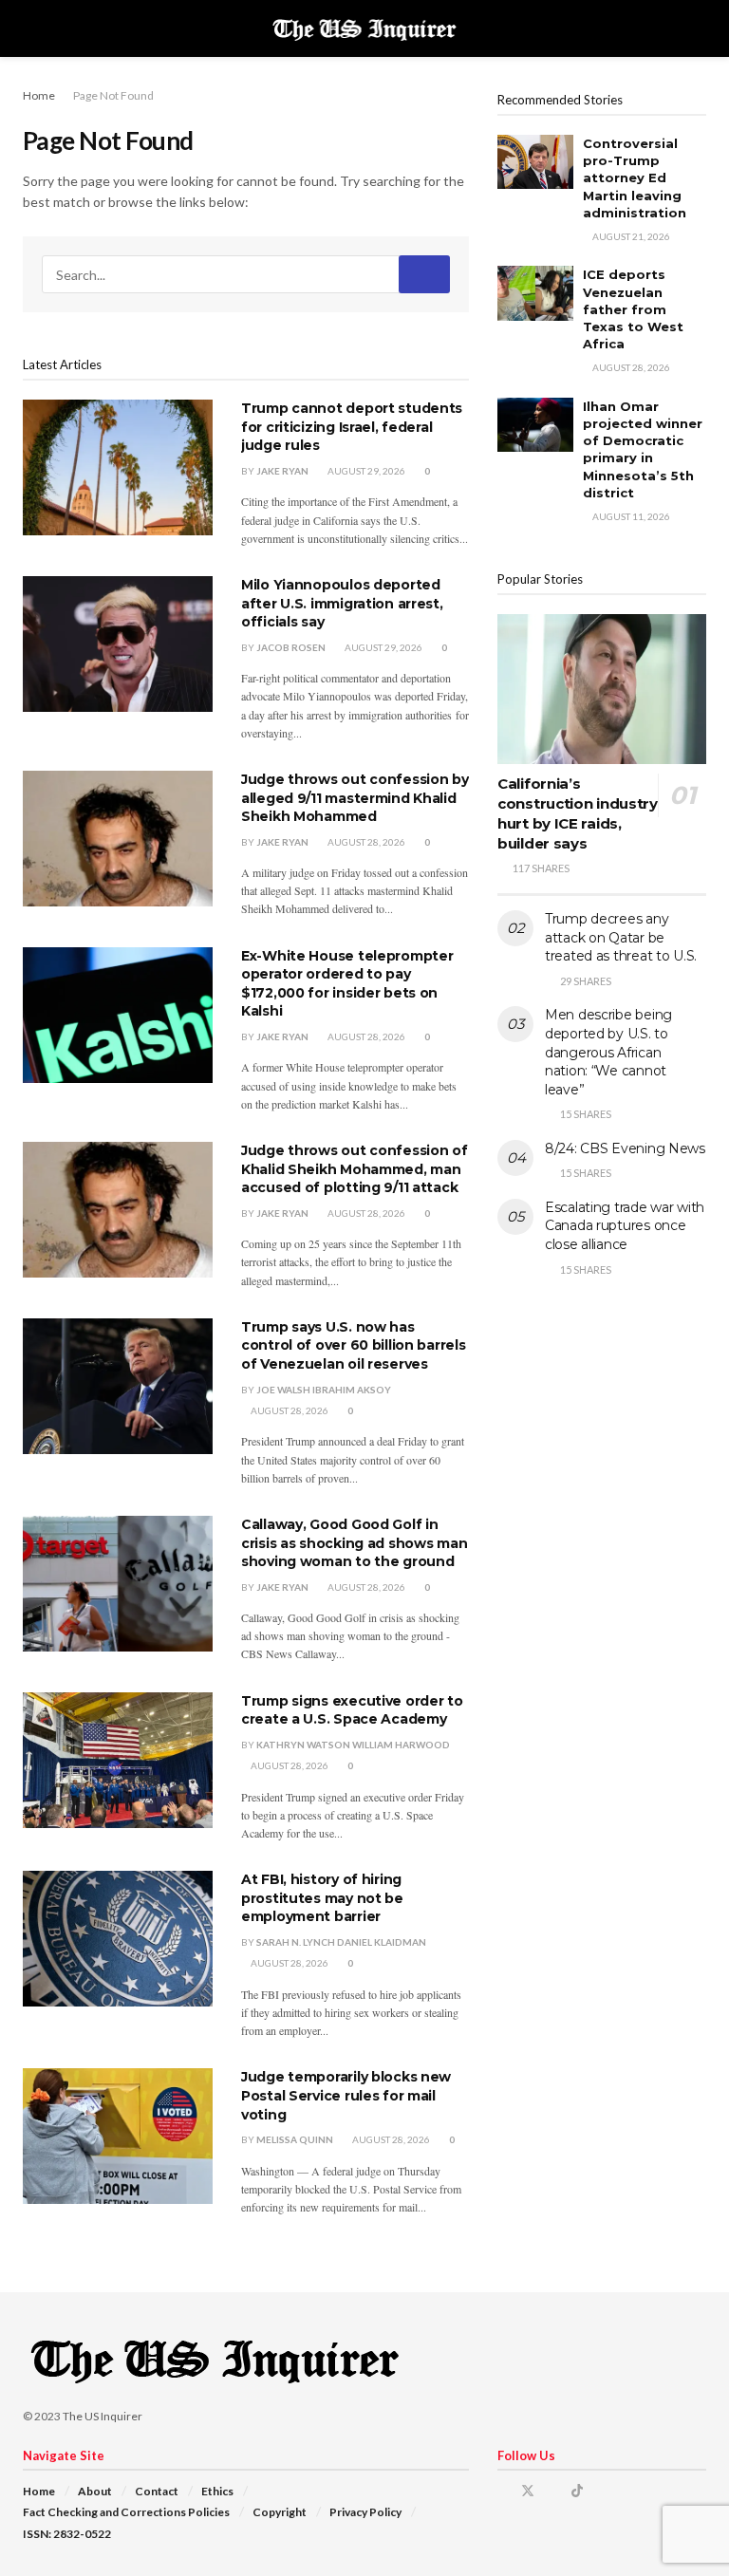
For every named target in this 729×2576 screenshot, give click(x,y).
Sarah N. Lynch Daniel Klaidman (341, 1942)
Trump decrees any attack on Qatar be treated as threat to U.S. (621, 937)
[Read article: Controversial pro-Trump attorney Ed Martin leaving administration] (535, 162)
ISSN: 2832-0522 (67, 2534)
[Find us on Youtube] (601, 2491)
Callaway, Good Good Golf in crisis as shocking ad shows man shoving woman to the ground (354, 1543)
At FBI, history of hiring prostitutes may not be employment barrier (322, 1898)
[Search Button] (698, 28)
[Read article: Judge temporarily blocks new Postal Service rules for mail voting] (118, 2136)
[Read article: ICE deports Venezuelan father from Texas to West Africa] (535, 293)
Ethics (217, 2491)
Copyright (280, 2512)
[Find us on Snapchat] (625, 2491)
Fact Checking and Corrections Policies (126, 2512)
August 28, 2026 (365, 842)
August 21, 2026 (630, 236)
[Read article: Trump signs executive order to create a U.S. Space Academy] (118, 1760)
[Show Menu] (31, 28)
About (95, 2491)
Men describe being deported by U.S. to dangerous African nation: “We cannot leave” (608, 1052)
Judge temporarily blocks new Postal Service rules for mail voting (346, 2095)
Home (39, 95)
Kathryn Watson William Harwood (353, 1745)
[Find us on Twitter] (528, 2491)
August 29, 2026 (365, 471)
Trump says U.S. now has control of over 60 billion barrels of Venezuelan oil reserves (353, 1345)
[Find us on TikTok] (577, 2491)
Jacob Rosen (291, 647)
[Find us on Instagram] (553, 2491)
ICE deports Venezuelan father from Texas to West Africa (633, 309)
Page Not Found (113, 95)
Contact (157, 2491)
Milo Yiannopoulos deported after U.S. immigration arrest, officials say (342, 603)
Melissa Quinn (295, 2139)
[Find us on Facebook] (503, 2491)
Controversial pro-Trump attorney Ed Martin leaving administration (635, 178)
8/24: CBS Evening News (625, 1148)
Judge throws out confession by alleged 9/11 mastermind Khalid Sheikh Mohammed (355, 798)
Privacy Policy (365, 2512)
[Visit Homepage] (365, 28)
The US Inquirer (103, 2416)
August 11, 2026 (630, 516)
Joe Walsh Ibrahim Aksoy (324, 1390)
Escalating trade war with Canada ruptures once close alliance (625, 1226)
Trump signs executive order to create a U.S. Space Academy (352, 1710)
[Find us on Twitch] (649, 2491)
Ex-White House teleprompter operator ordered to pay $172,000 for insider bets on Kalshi (347, 984)
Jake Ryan (282, 471)
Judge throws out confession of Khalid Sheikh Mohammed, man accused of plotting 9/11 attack (355, 1169)
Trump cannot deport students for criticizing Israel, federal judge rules (352, 427)
